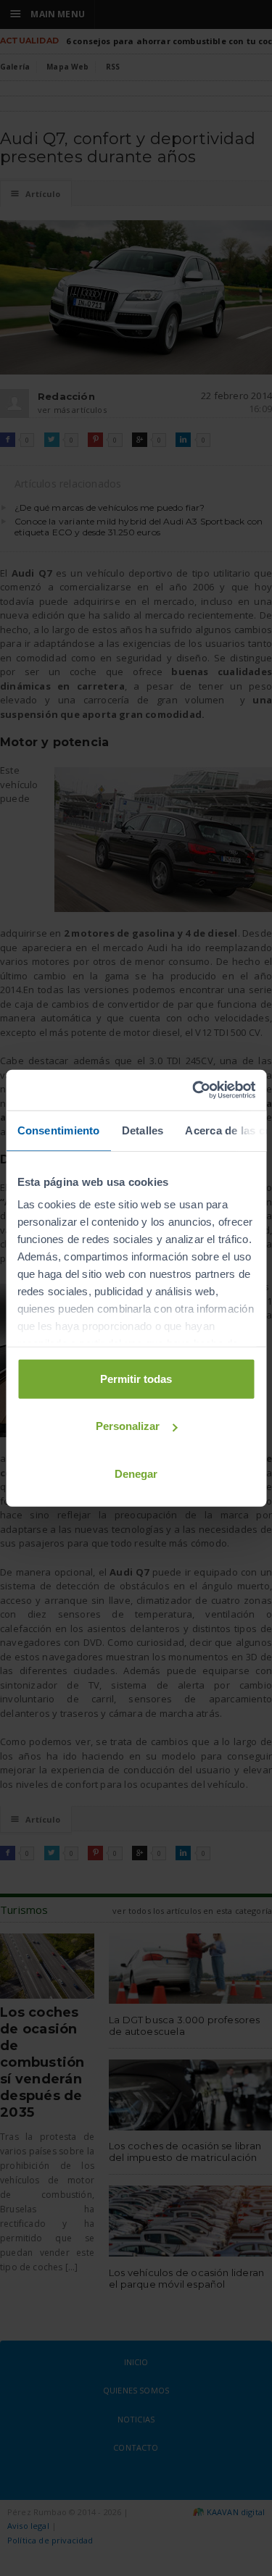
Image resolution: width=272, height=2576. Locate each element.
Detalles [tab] (142, 1130)
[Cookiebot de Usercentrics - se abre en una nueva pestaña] (194, 1090)
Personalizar (128, 1426)
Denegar (136, 1473)
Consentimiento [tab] (58, 1130)
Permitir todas (136, 1378)
